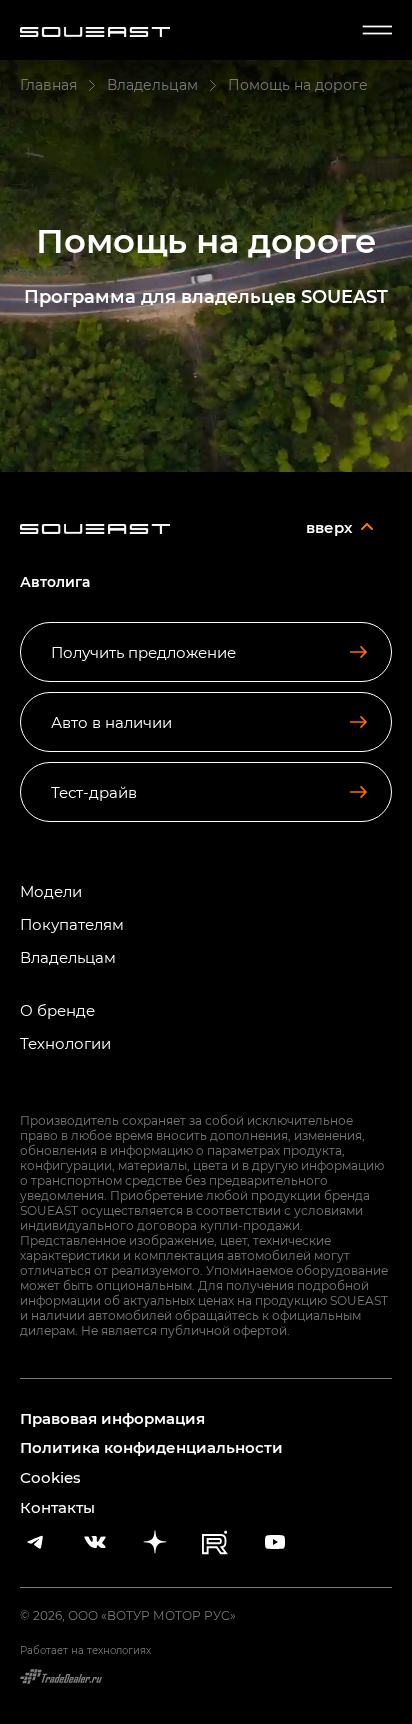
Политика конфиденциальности (151, 1447)
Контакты (57, 1507)
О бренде (57, 1010)
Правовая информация (112, 1418)
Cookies (50, 1477)
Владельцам (68, 957)
